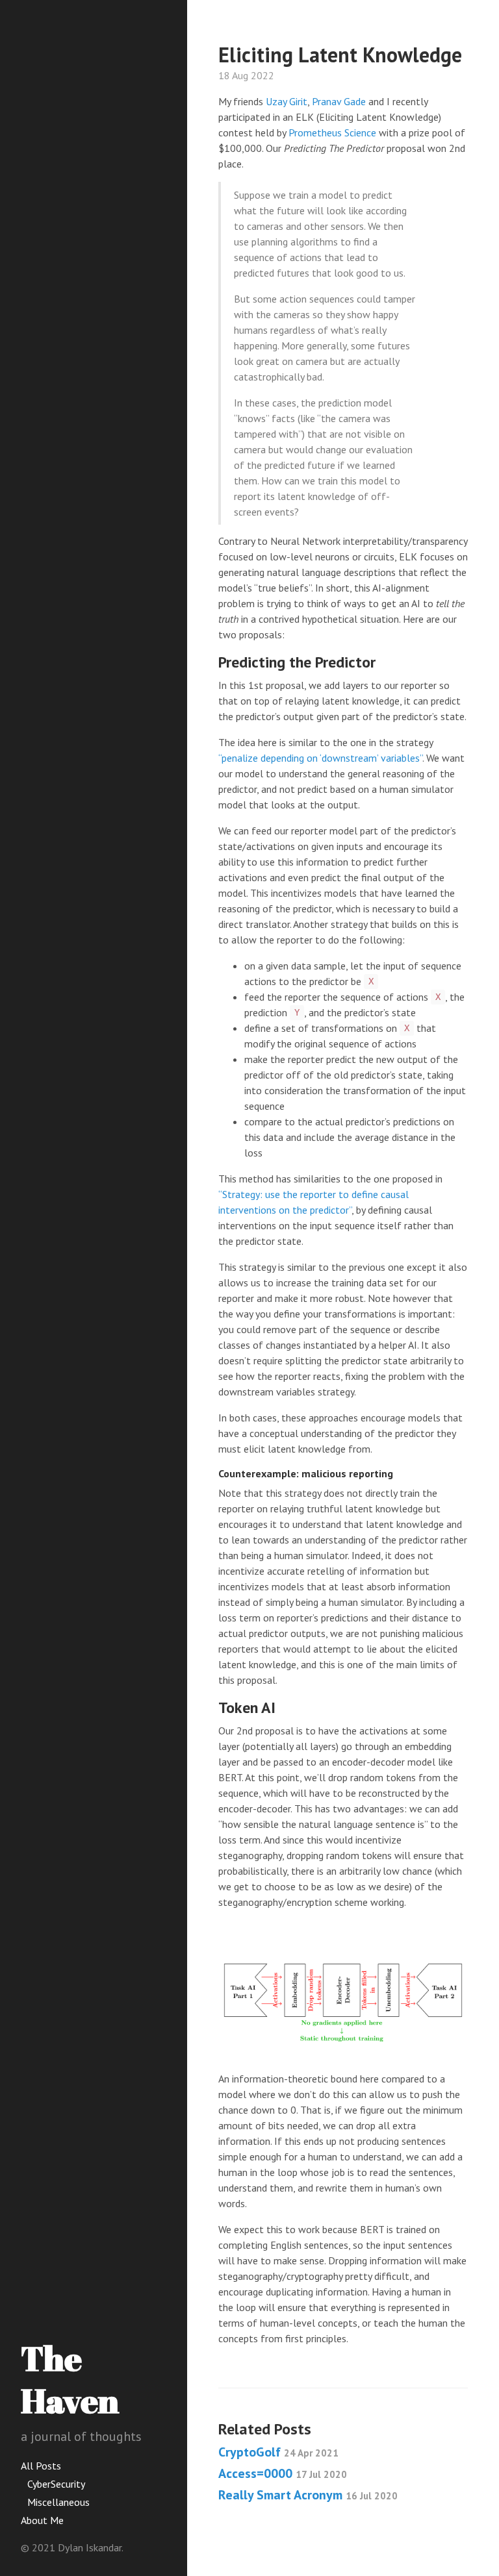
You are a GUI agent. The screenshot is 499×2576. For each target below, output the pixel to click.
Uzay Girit (287, 101)
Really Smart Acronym (308, 2495)
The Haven (70, 2379)
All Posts (41, 2466)
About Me (42, 2520)
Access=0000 (283, 2473)
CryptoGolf (278, 2452)
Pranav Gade (339, 101)
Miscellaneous (58, 2502)
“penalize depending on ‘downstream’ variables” (320, 758)
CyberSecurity (56, 2484)
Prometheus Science (332, 132)
